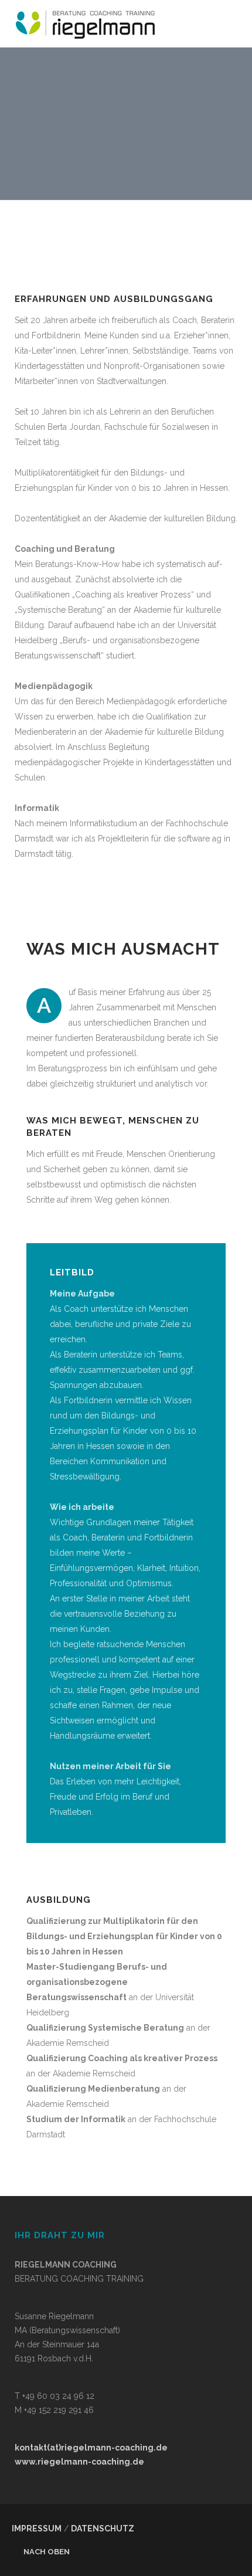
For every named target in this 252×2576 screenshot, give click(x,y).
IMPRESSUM (37, 2529)
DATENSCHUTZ (103, 2529)
